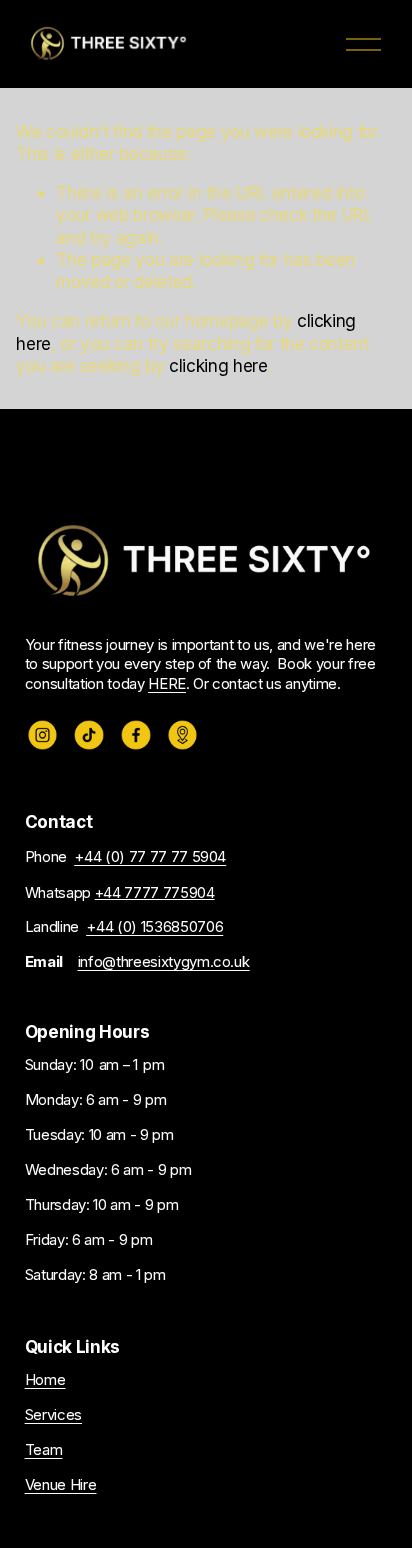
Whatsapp (120, 892)
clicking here (218, 365)
